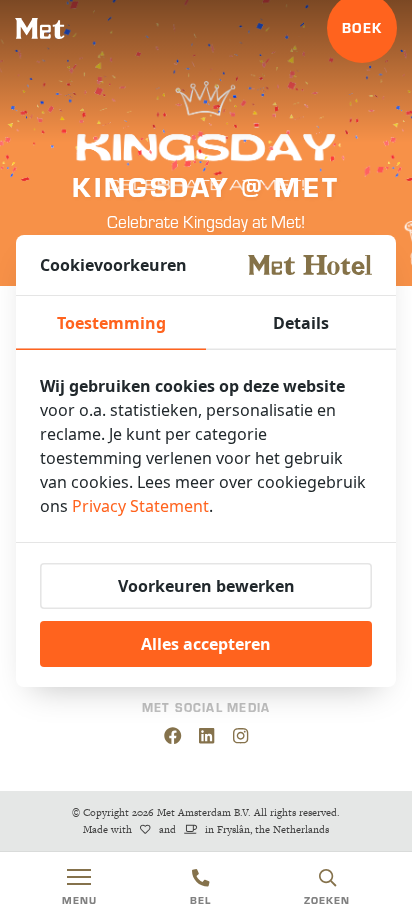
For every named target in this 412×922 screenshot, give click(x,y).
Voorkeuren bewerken (206, 586)
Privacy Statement (140, 506)
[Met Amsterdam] (40, 28)
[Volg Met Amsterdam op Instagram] (241, 736)
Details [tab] (301, 323)
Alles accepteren (206, 644)
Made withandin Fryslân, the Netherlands (205, 829)
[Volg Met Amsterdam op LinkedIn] (207, 736)
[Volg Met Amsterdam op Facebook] (172, 736)
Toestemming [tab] (111, 323)
